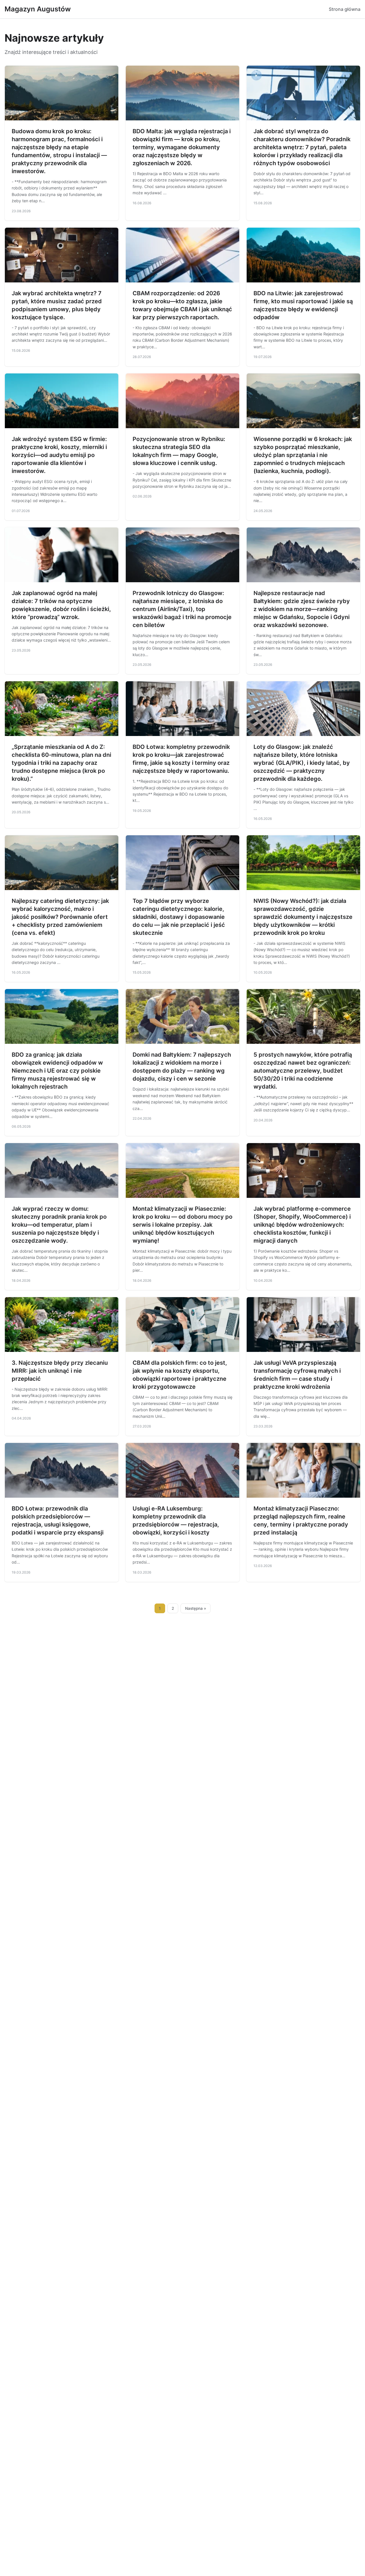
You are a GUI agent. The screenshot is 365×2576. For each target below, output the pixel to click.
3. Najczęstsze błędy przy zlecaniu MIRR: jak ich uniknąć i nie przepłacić (60, 1371)
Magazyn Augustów (38, 9)
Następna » (196, 1608)
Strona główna (345, 9)
